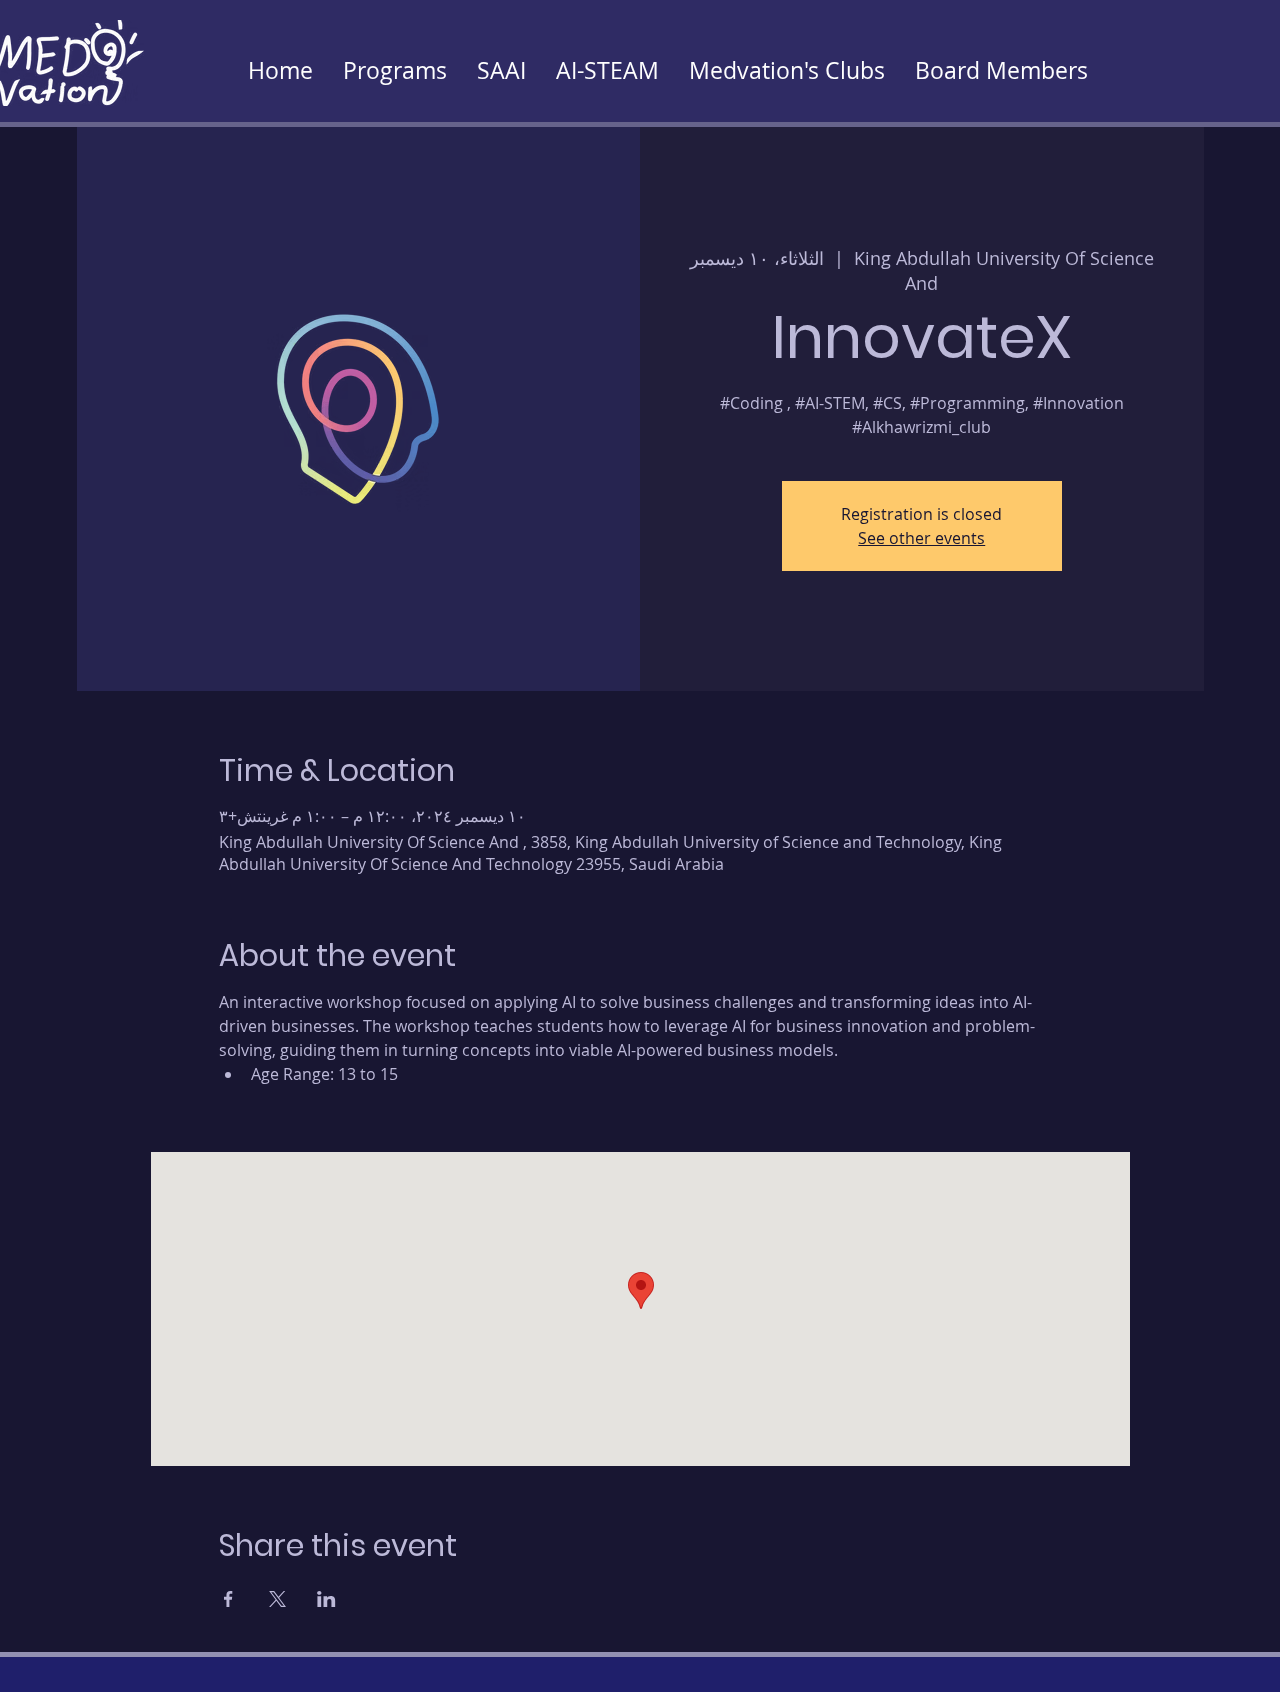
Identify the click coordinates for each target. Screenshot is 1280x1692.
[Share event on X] (277, 1599)
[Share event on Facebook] (228, 1599)
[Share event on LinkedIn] (326, 1599)
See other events (921, 538)
